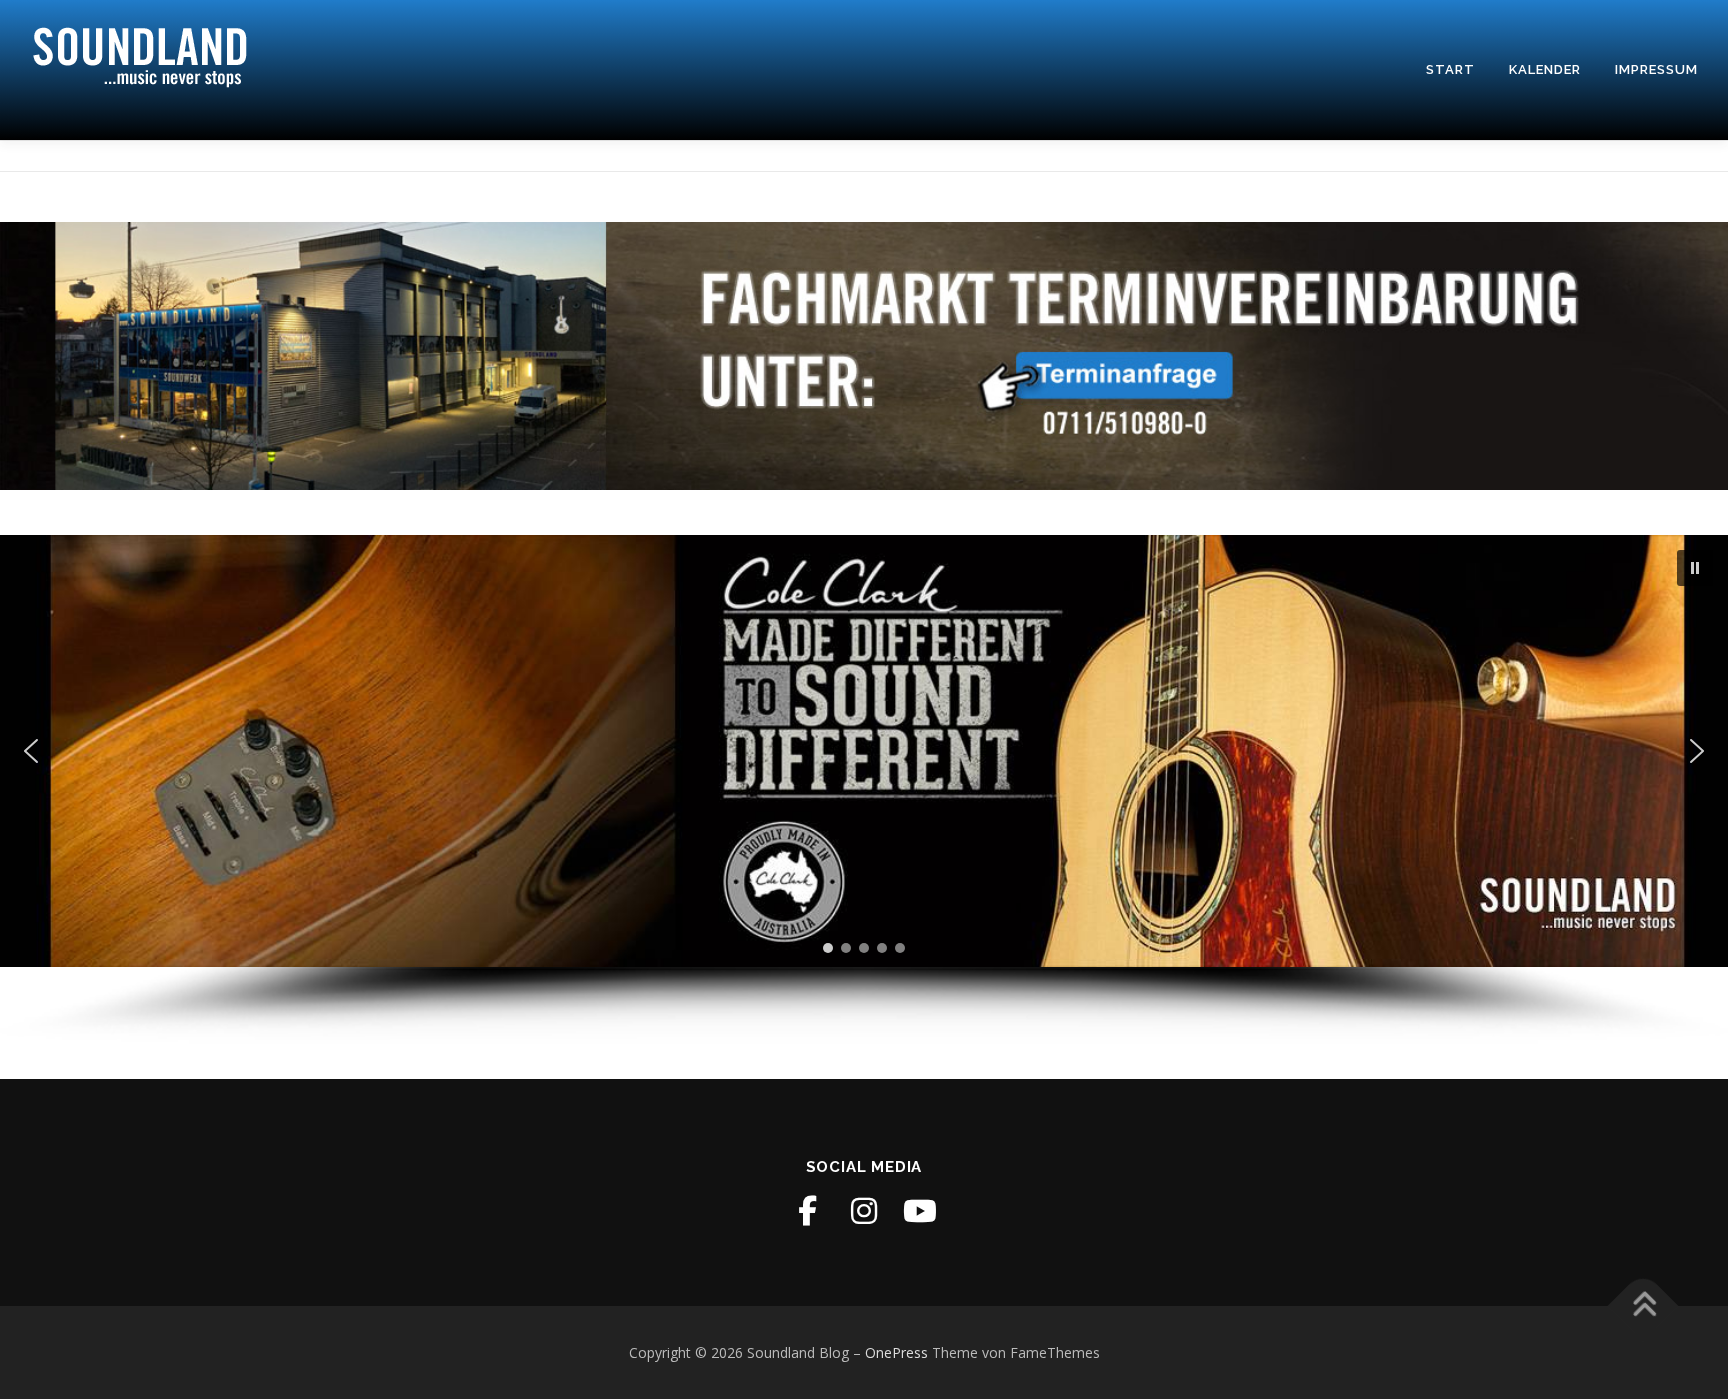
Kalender (1545, 69)
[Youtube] (920, 1211)
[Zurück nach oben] (1643, 1305)
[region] (864, 789)
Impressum (1656, 69)
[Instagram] (864, 1211)
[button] (1695, 568)
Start (1450, 69)
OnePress (896, 1352)
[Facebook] (808, 1211)
